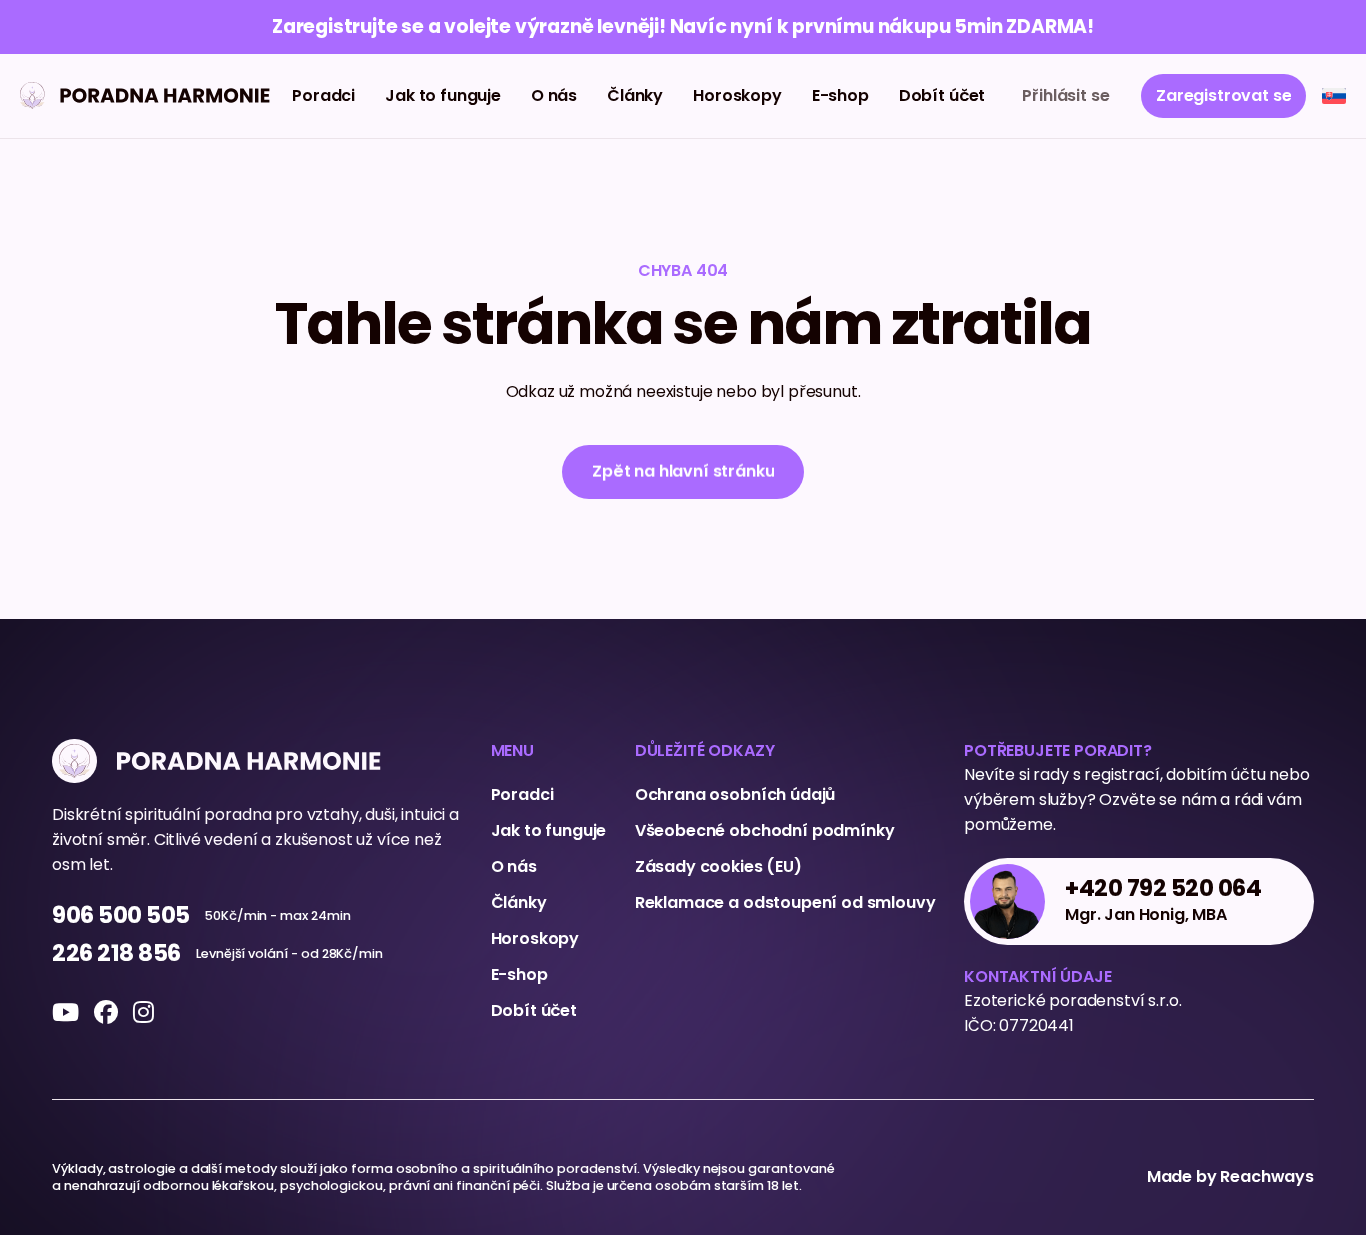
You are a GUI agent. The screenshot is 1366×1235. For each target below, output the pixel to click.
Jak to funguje (443, 95)
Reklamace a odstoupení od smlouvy (785, 902)
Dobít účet (942, 95)
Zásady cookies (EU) (718, 866)
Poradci (323, 95)
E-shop (840, 95)
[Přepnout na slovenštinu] (1334, 96)
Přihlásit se (1065, 95)
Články (635, 95)
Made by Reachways (1230, 1176)
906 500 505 (121, 916)
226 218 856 (116, 954)
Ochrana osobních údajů (735, 794)
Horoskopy (737, 95)
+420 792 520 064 (1163, 889)
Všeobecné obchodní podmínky (765, 830)
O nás (554, 95)
